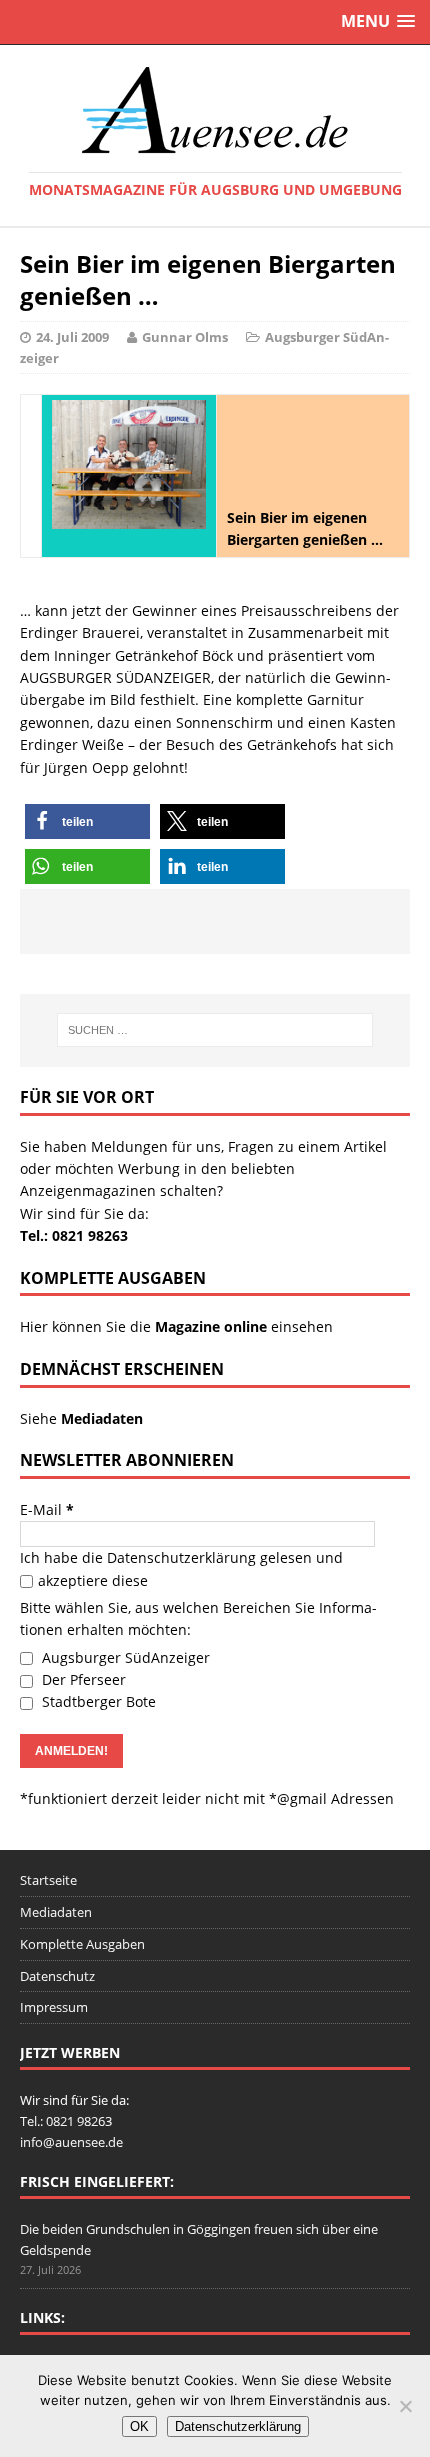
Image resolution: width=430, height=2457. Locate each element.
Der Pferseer (82, 1679)
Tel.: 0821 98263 (74, 1235)
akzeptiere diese (93, 1580)
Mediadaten (56, 1912)
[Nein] (405, 2406)
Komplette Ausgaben (82, 1944)
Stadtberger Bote (97, 1701)
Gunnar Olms (185, 337)
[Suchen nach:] (215, 1030)
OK (139, 2426)
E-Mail (47, 1509)
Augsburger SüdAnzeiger (124, 1657)
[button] (87, 821)
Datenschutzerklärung (181, 1557)
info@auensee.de (71, 2142)
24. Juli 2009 (72, 337)
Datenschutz (57, 1976)
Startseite (48, 1880)
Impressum (54, 2007)
